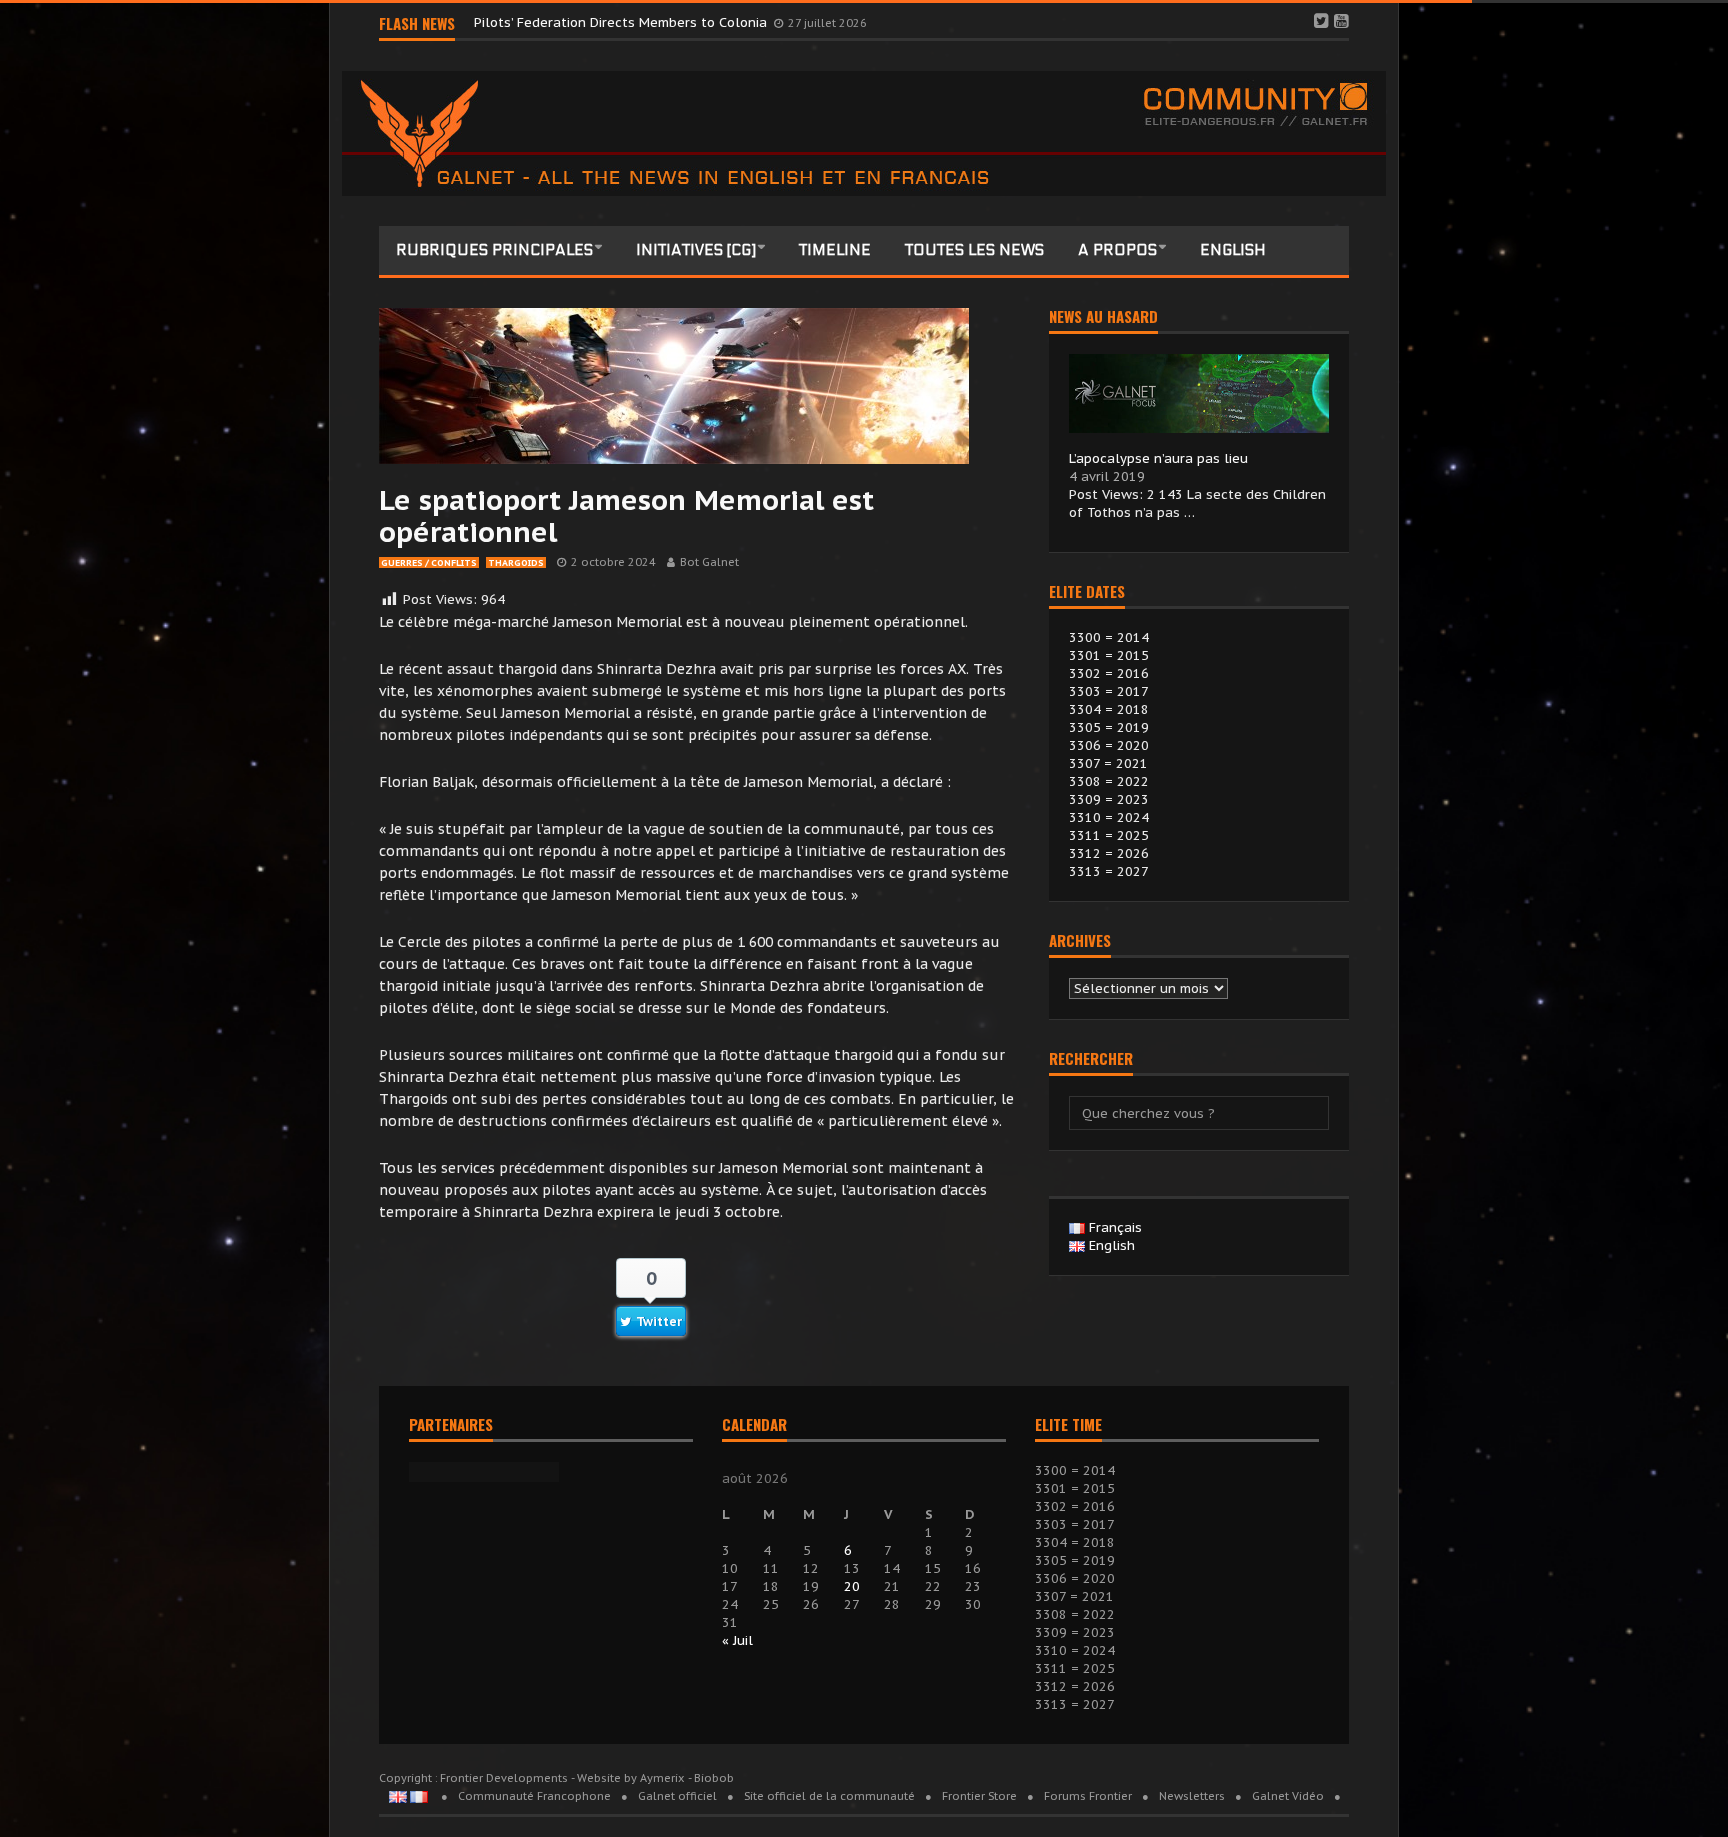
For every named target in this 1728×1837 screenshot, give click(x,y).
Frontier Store (979, 1796)
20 (852, 1586)
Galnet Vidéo (1288, 1796)
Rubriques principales (494, 250)
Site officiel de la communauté (829, 1796)
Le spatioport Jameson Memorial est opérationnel (626, 515)
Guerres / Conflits (429, 562)
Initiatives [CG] (696, 250)
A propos (1117, 250)
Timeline (835, 250)
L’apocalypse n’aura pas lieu (1158, 458)
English (1233, 250)
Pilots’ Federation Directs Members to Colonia (622, 22)
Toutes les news (974, 250)
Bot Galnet (709, 562)
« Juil (737, 1640)
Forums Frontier (1088, 1796)
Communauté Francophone (534, 1796)
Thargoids (516, 562)
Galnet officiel (677, 1796)
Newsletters (1192, 1796)
